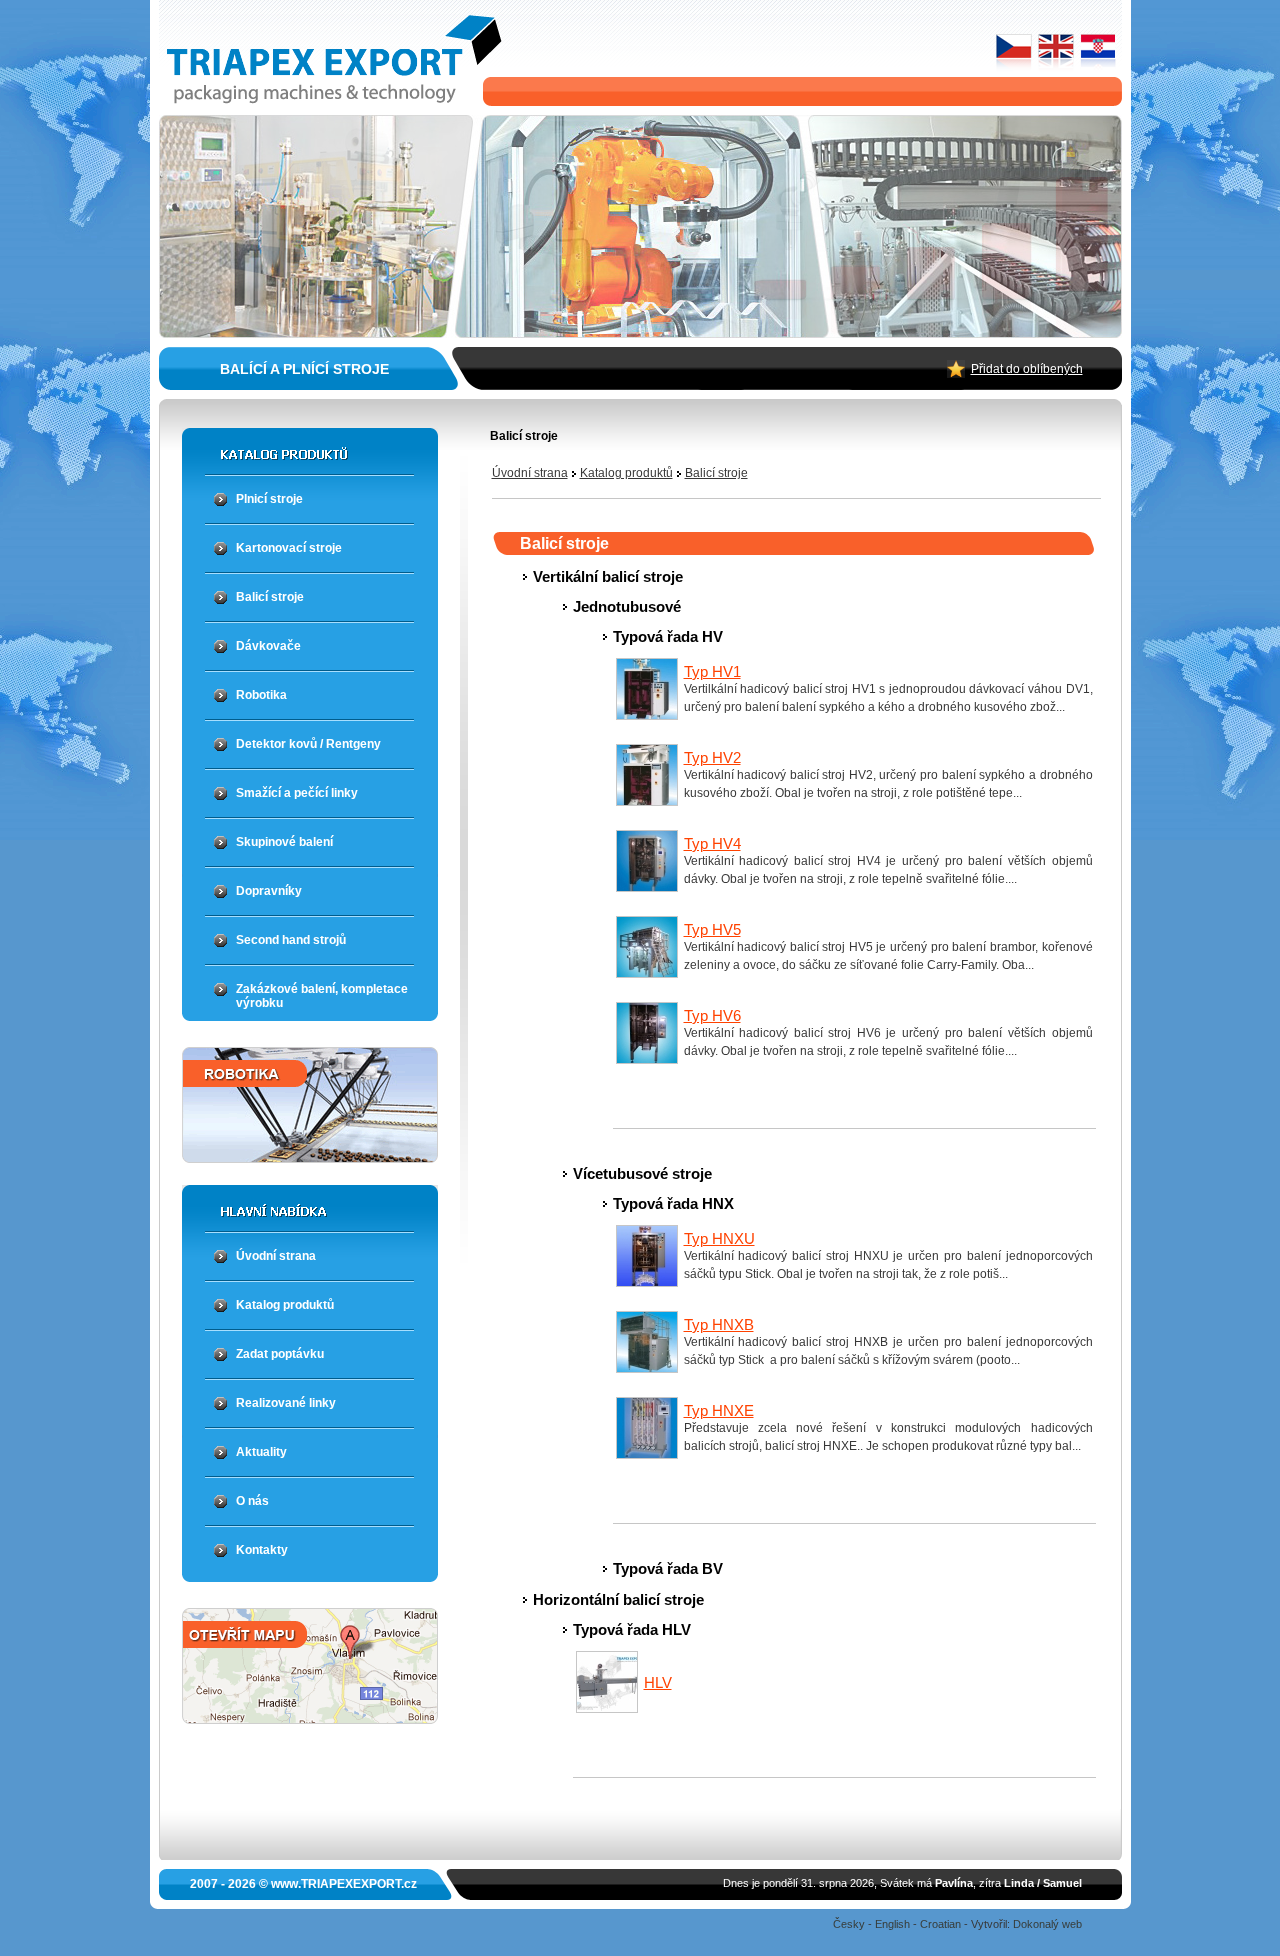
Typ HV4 (712, 843)
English (892, 1924)
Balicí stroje (716, 473)
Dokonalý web (1047, 1924)
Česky (849, 1924)
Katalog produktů (626, 473)
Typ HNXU (719, 1238)
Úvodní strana (530, 473)
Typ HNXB (719, 1324)
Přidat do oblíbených (1027, 369)
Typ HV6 (712, 1015)
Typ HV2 (712, 757)
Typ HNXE (719, 1410)
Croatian (940, 1924)
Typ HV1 (712, 671)
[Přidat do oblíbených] (956, 372)
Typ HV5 (712, 929)
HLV (658, 1682)
